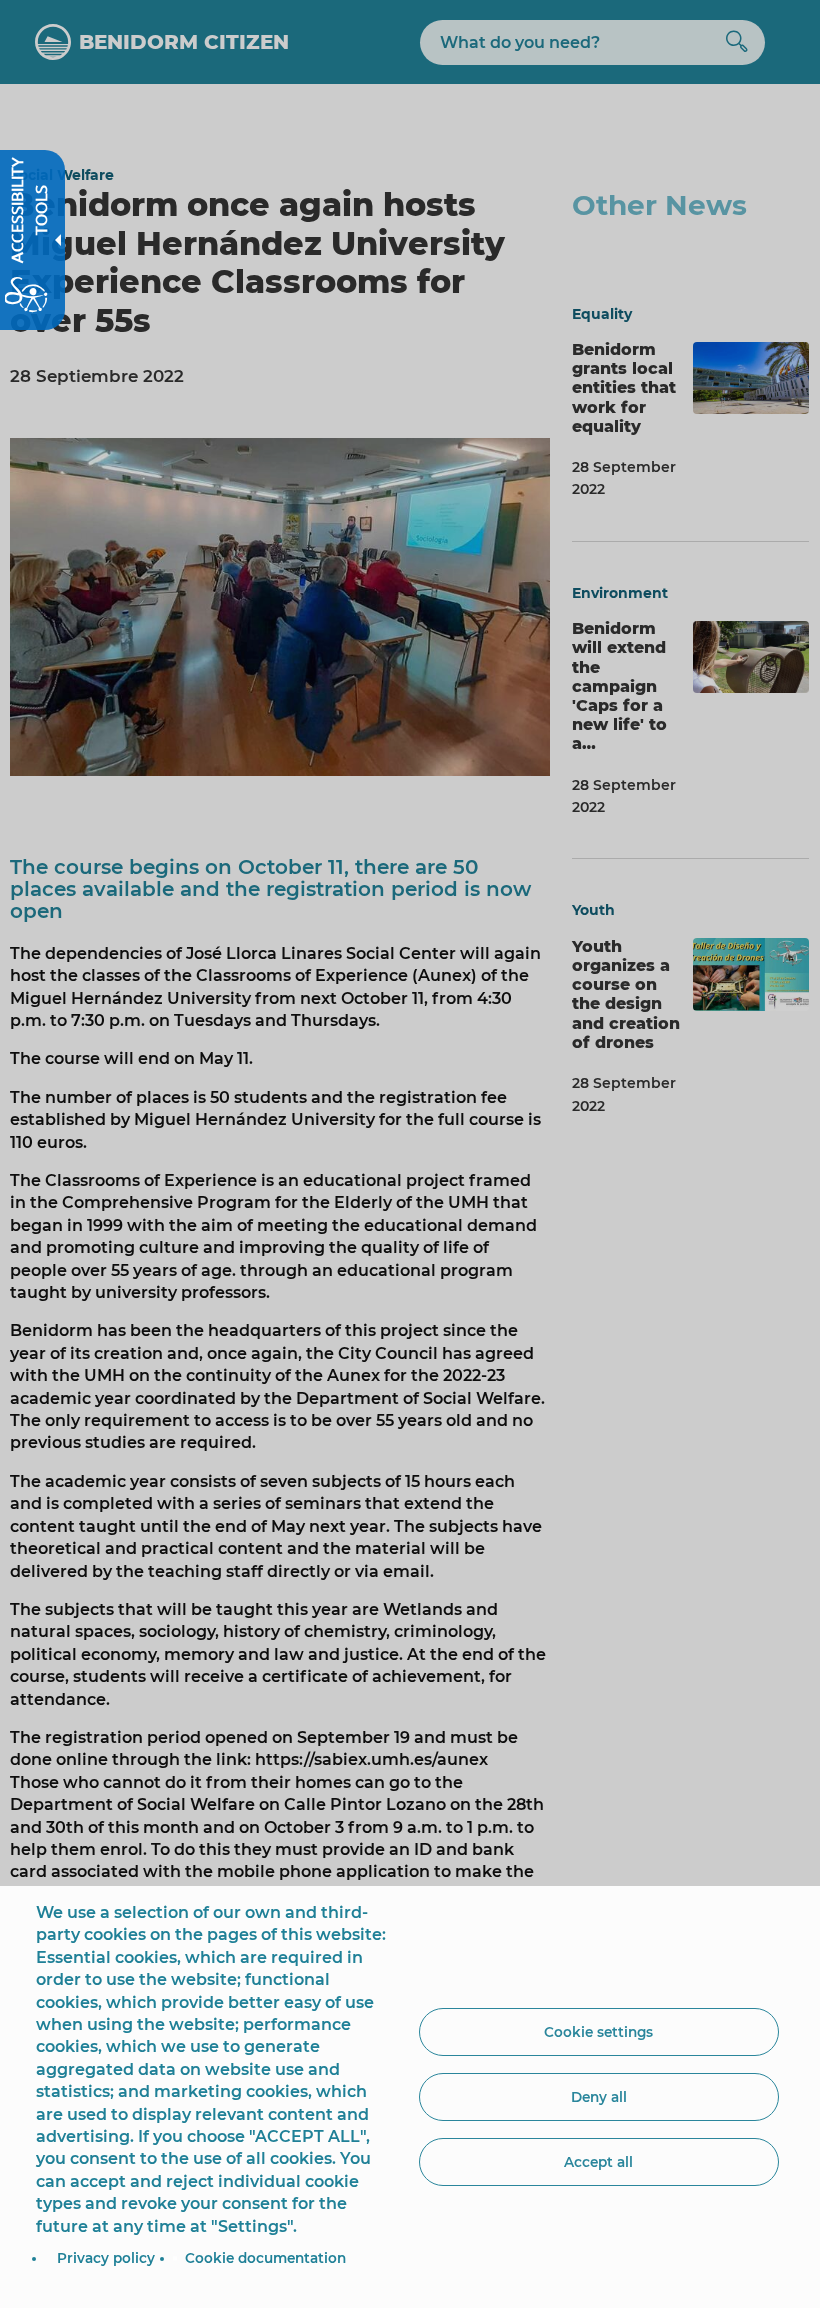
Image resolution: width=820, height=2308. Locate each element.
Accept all (598, 2162)
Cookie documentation (265, 2258)
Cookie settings (598, 2032)
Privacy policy (106, 2258)
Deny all (599, 2097)
